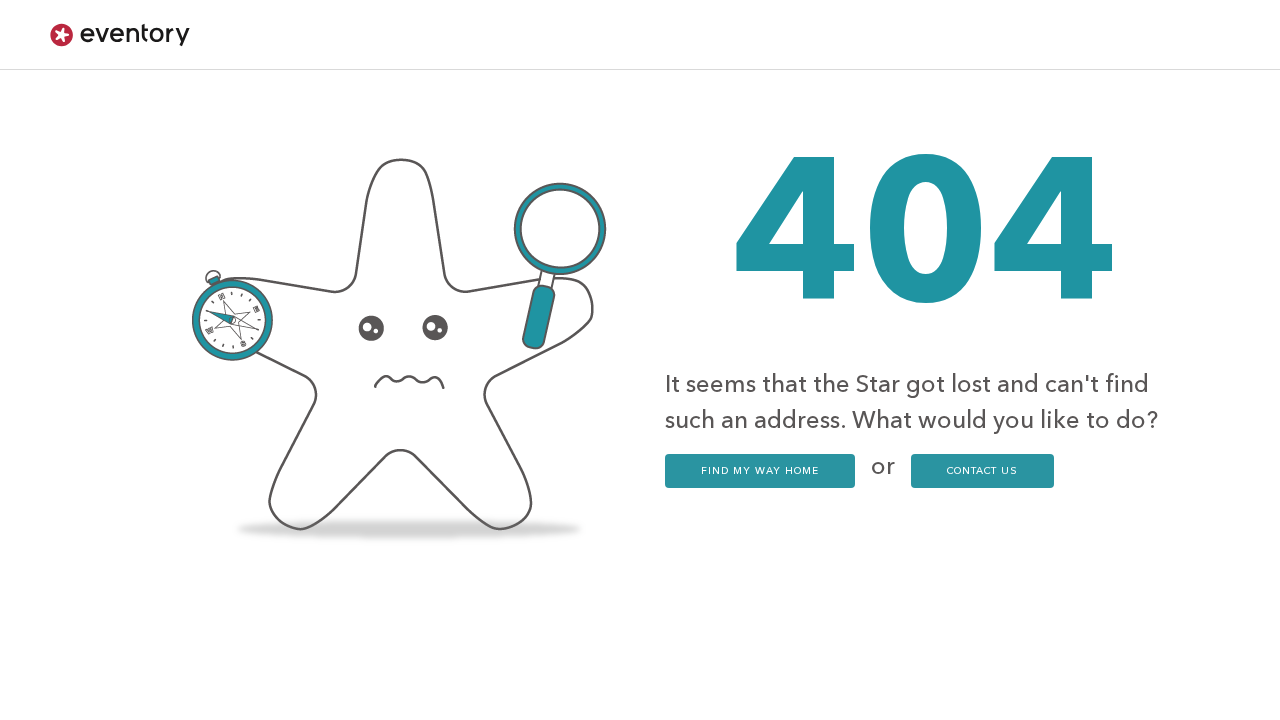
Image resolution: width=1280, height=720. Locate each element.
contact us (982, 471)
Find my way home (760, 471)
